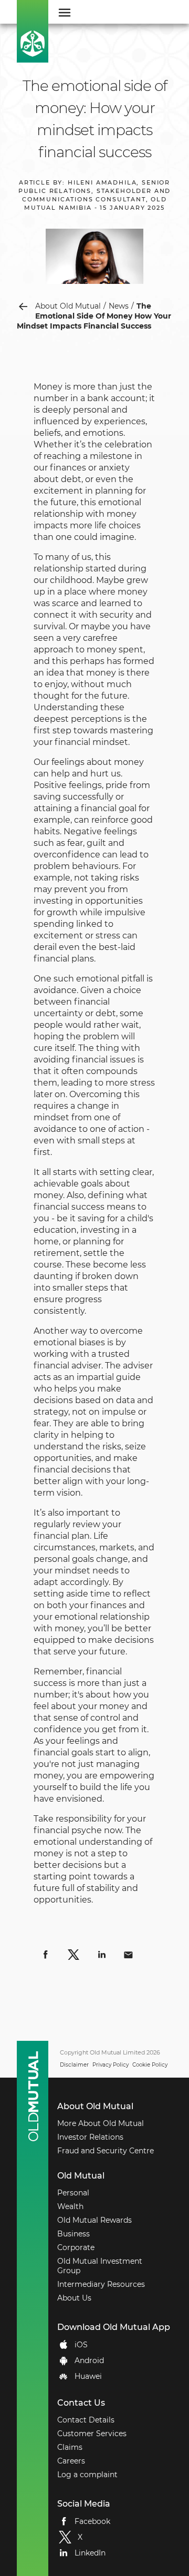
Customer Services (92, 2434)
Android (89, 2360)
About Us (74, 2298)
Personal (73, 2193)
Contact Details (86, 2420)
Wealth (70, 2206)
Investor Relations (90, 2137)
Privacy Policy (111, 2065)
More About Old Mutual (101, 2123)
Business (73, 2234)
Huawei (88, 2376)
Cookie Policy (150, 2065)
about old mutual (68, 306)
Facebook (92, 2521)
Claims (70, 2447)
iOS (81, 2345)
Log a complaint (87, 2475)
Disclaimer (74, 2065)
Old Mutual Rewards (94, 2220)
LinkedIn (90, 2553)
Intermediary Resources (101, 2284)
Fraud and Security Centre (106, 2151)
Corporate (76, 2247)
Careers (71, 2461)
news (119, 306)
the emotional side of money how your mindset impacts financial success (94, 316)
